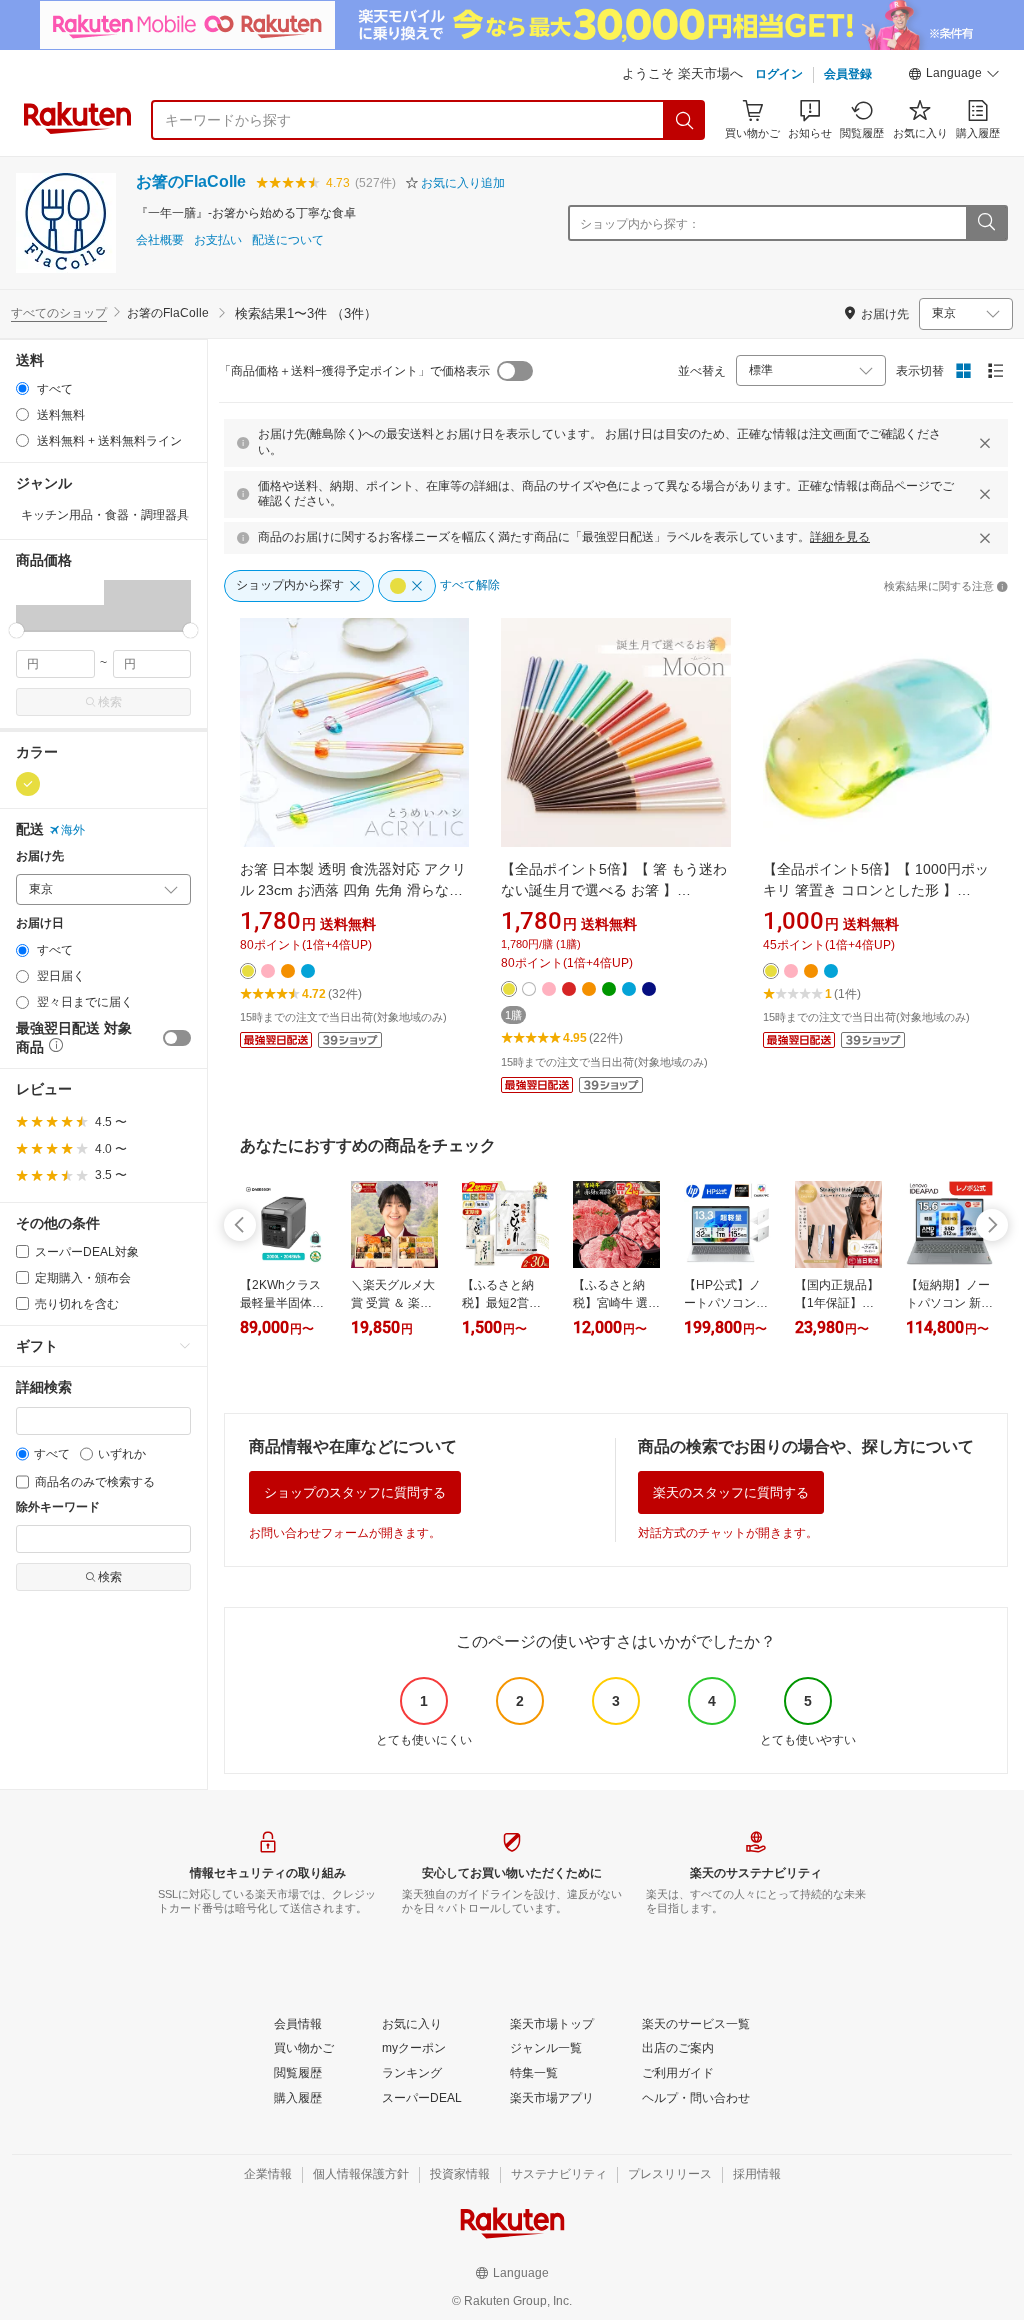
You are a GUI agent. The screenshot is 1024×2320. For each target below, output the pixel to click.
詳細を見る (840, 537)
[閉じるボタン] (985, 443)
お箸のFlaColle (191, 181)
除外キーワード (58, 1507)
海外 (73, 830)
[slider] (16, 630)
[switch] (177, 1038)
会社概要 (160, 240)
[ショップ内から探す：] (986, 223)
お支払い (218, 240)
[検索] (685, 120)
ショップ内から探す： (640, 224)
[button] (954, 76)
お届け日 (40, 923)
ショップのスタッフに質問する (355, 1492)
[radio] (22, 388)
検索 (110, 702)
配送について (288, 240)
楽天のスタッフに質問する (731, 1492)
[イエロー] (28, 784)
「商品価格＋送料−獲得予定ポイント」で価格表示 (354, 371)
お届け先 (40, 856)
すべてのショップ (59, 313)
